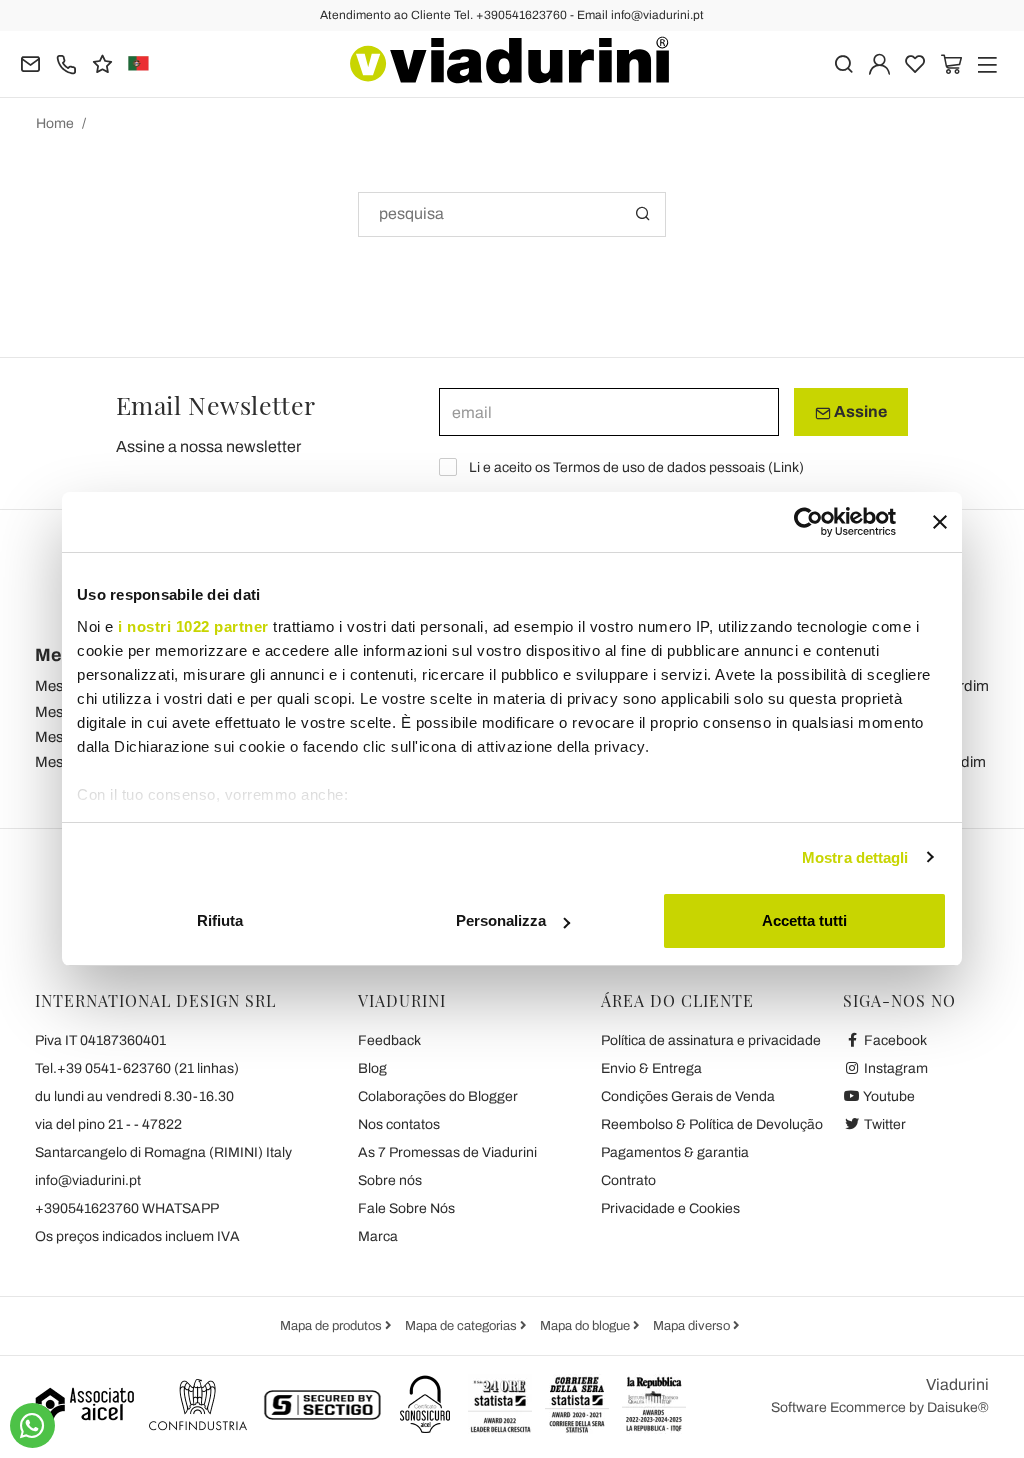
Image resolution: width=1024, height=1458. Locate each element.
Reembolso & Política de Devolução (712, 1124)
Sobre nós (390, 1180)
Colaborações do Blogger (438, 1096)
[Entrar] (879, 62)
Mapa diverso (693, 1326)
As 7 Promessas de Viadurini (447, 1152)
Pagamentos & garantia (675, 1152)
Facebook (894, 1040)
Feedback (389, 1040)
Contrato (628, 1180)
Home (55, 123)
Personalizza (501, 920)
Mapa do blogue (586, 1326)
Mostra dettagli (855, 857)
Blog (372, 1068)
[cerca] (843, 62)
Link (786, 467)
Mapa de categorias (462, 1326)
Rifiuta (220, 920)
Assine (859, 411)
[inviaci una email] (30, 62)
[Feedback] (102, 62)
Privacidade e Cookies (670, 1208)
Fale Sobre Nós (406, 1208)
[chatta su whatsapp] (32, 1425)
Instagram (894, 1068)
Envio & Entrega (651, 1068)
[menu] (987, 62)
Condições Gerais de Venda (688, 1096)
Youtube (888, 1096)
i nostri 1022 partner (193, 626)
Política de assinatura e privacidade (711, 1040)
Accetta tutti (804, 920)
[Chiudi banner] (940, 522)
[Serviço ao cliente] (66, 62)
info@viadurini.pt (88, 1180)
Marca (378, 1236)
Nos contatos (399, 1124)
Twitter (883, 1124)
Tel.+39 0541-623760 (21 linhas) (137, 1068)
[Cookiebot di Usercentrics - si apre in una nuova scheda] (808, 522)
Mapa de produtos (332, 1326)
